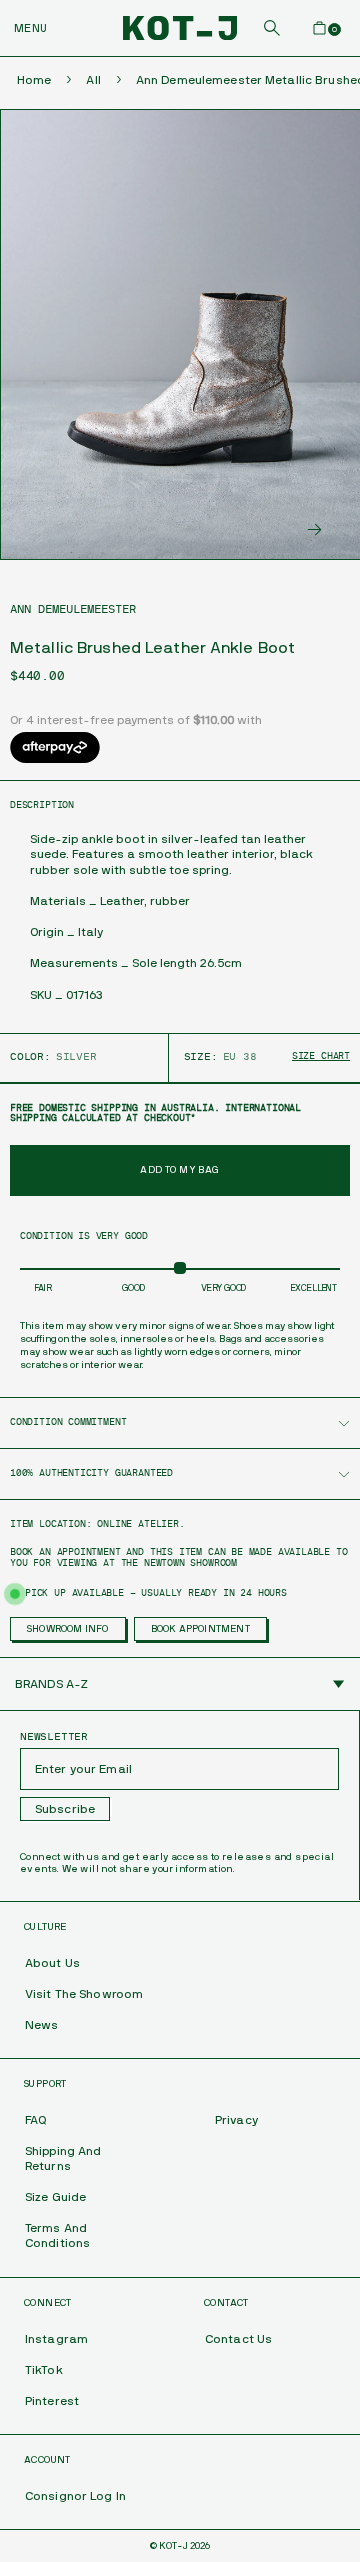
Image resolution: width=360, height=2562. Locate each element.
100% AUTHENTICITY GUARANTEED (91, 1473)
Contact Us (238, 2339)
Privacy (236, 2120)
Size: (201, 1057)
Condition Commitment (68, 1422)
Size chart (321, 1056)
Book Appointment (200, 1629)
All (93, 80)
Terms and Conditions (57, 2235)
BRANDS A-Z (51, 1684)
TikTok (44, 2370)
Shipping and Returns (63, 2158)
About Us (52, 1963)
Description (42, 805)
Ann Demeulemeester (73, 609)
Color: (30, 1057)
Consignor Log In (75, 2496)
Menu (31, 28)
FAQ (36, 2120)
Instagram (56, 2339)
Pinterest (52, 2401)
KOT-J (173, 2546)
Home (34, 80)
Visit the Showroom (84, 1994)
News (41, 2025)
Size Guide (55, 2197)
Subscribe (65, 1809)
